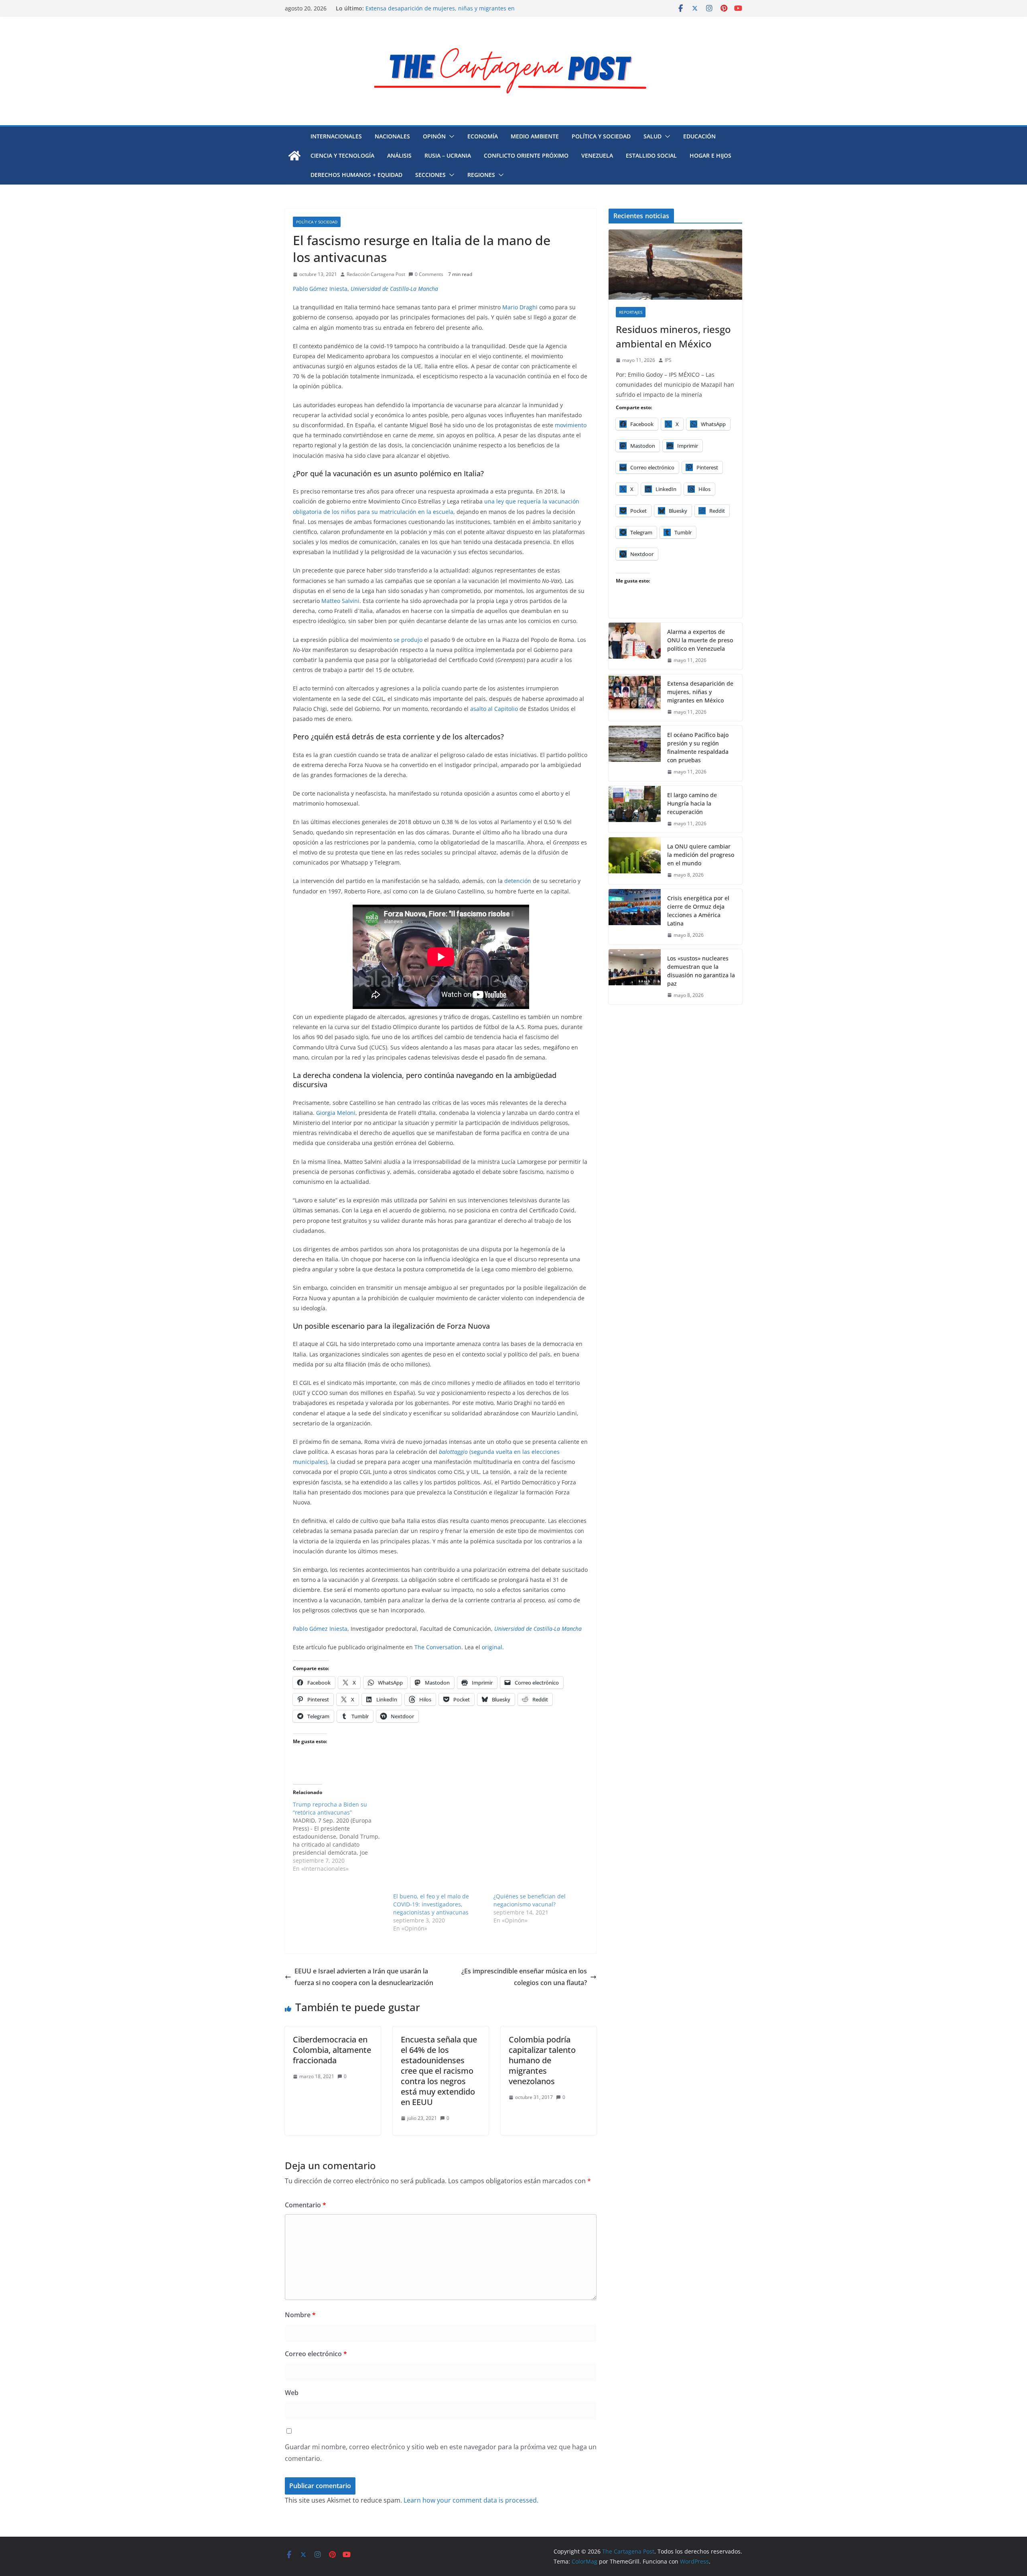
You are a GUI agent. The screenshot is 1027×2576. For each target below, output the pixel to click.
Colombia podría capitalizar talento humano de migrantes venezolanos (542, 2060)
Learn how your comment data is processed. (471, 2500)
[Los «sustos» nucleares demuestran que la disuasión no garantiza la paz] (635, 977)
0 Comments (429, 274)
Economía (483, 136)
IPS (668, 360)
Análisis (399, 155)
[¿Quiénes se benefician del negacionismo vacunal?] (540, 1847)
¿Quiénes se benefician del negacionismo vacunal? (530, 1900)
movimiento (571, 425)
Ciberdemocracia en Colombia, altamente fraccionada (332, 2050)
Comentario (305, 2205)
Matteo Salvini (340, 601)
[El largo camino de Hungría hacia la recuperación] (635, 809)
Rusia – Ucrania (448, 155)
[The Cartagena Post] (294, 156)
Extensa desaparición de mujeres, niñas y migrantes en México (700, 692)
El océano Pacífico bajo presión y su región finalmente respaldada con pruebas (698, 747)
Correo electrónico (316, 2354)
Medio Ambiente (535, 136)
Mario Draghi (521, 307)
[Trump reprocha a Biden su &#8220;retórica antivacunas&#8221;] (343, 1837)
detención (518, 881)
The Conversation (438, 1647)
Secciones (430, 175)
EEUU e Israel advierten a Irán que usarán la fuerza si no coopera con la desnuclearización (364, 1977)
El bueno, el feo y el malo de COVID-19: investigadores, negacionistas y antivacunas (431, 1904)
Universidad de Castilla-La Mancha (394, 289)
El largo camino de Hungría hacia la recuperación (692, 803)
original (492, 1647)
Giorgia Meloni (336, 1113)
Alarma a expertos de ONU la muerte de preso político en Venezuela (700, 640)
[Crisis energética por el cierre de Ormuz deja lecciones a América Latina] (635, 917)
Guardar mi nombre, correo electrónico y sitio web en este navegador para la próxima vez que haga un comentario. (441, 2453)
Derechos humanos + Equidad (356, 175)
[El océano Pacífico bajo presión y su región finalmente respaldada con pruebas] (635, 753)
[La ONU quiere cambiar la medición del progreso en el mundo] (635, 861)
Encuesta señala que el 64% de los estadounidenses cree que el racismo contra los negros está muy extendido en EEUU (439, 2071)
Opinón (434, 136)
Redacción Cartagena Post (376, 274)
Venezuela (597, 155)
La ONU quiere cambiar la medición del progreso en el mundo (701, 855)
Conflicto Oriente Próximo (526, 155)
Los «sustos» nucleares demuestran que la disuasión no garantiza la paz (701, 971)
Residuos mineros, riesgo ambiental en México (673, 336)
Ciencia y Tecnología (342, 155)
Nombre (300, 2315)
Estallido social (651, 155)
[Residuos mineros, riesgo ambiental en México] (675, 265)
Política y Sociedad (601, 136)
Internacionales (336, 136)
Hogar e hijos (710, 155)
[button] (450, 136)
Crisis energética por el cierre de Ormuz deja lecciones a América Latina (698, 911)
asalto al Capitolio (494, 709)
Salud (653, 136)
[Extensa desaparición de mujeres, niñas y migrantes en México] (635, 698)
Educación (699, 136)
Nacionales (392, 136)
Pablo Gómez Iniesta (320, 289)
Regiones (481, 175)
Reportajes (631, 312)
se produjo (408, 640)
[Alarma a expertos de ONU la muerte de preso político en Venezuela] (635, 646)
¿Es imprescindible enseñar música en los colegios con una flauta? (524, 1977)
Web (292, 2393)
